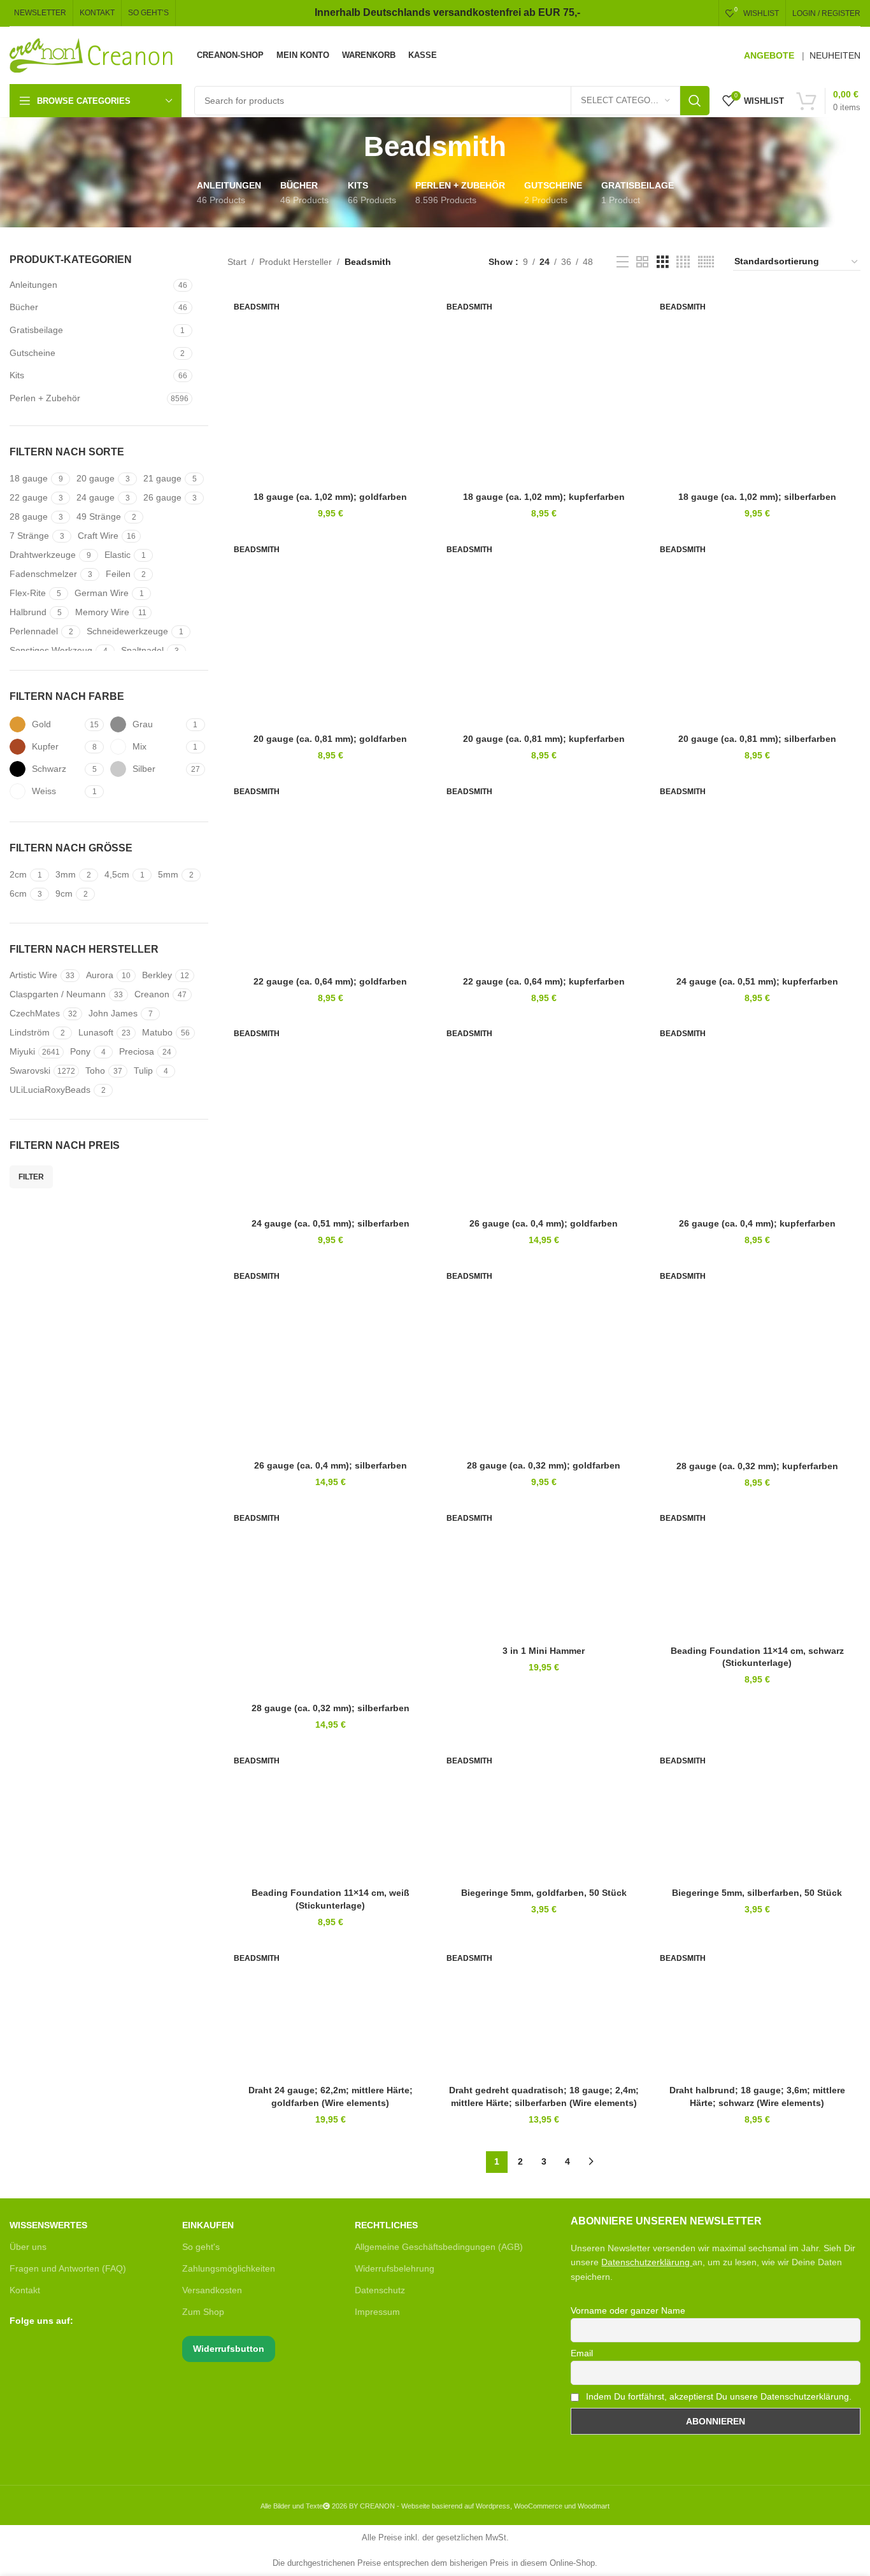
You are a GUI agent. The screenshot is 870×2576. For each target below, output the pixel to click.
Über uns (28, 2247)
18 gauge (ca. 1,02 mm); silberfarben (757, 497)
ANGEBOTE (769, 55)
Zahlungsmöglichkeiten (229, 2268)
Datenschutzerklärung (645, 2262)
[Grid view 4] (683, 262)
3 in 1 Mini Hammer (544, 1651)
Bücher (24, 307)
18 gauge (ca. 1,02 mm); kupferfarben (544, 497)
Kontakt (25, 2290)
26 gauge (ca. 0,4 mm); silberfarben (331, 1465)
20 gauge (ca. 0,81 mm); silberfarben (757, 739)
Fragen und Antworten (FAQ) (68, 2268)
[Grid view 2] (642, 262)
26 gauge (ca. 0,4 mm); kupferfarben (757, 1223)
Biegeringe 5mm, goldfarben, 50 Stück (544, 1893)
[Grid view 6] (706, 262)
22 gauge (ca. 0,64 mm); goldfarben (330, 981)
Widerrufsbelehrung (395, 2268)
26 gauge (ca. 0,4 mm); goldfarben (544, 1223)
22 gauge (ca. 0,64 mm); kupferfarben (544, 981)
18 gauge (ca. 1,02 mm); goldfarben (330, 497)
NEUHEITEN (835, 55)
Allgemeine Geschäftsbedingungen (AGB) (439, 2247)
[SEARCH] (695, 101)
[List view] (623, 262)
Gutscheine (32, 353)
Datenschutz (380, 2290)
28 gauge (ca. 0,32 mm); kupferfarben (757, 1466)
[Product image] (544, 1570)
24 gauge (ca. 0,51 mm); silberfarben (331, 1223)
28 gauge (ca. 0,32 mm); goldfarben (544, 1465)
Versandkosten (212, 2290)
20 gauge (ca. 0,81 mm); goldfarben (330, 739)
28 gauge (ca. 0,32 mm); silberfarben (331, 1708)
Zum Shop (203, 2312)
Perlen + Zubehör (45, 398)
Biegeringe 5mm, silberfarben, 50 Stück (757, 1893)
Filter (31, 1177)
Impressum (377, 2312)
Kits (17, 375)
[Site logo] (92, 55)
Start (237, 262)
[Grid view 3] (663, 262)
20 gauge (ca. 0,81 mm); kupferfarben (544, 739)
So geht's (201, 2247)
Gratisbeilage (36, 330)
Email (582, 2353)
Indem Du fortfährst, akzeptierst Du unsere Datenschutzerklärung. (717, 2396)
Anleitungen (33, 285)
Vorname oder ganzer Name (628, 2310)
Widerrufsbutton (229, 2349)
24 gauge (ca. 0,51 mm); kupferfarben (757, 981)
